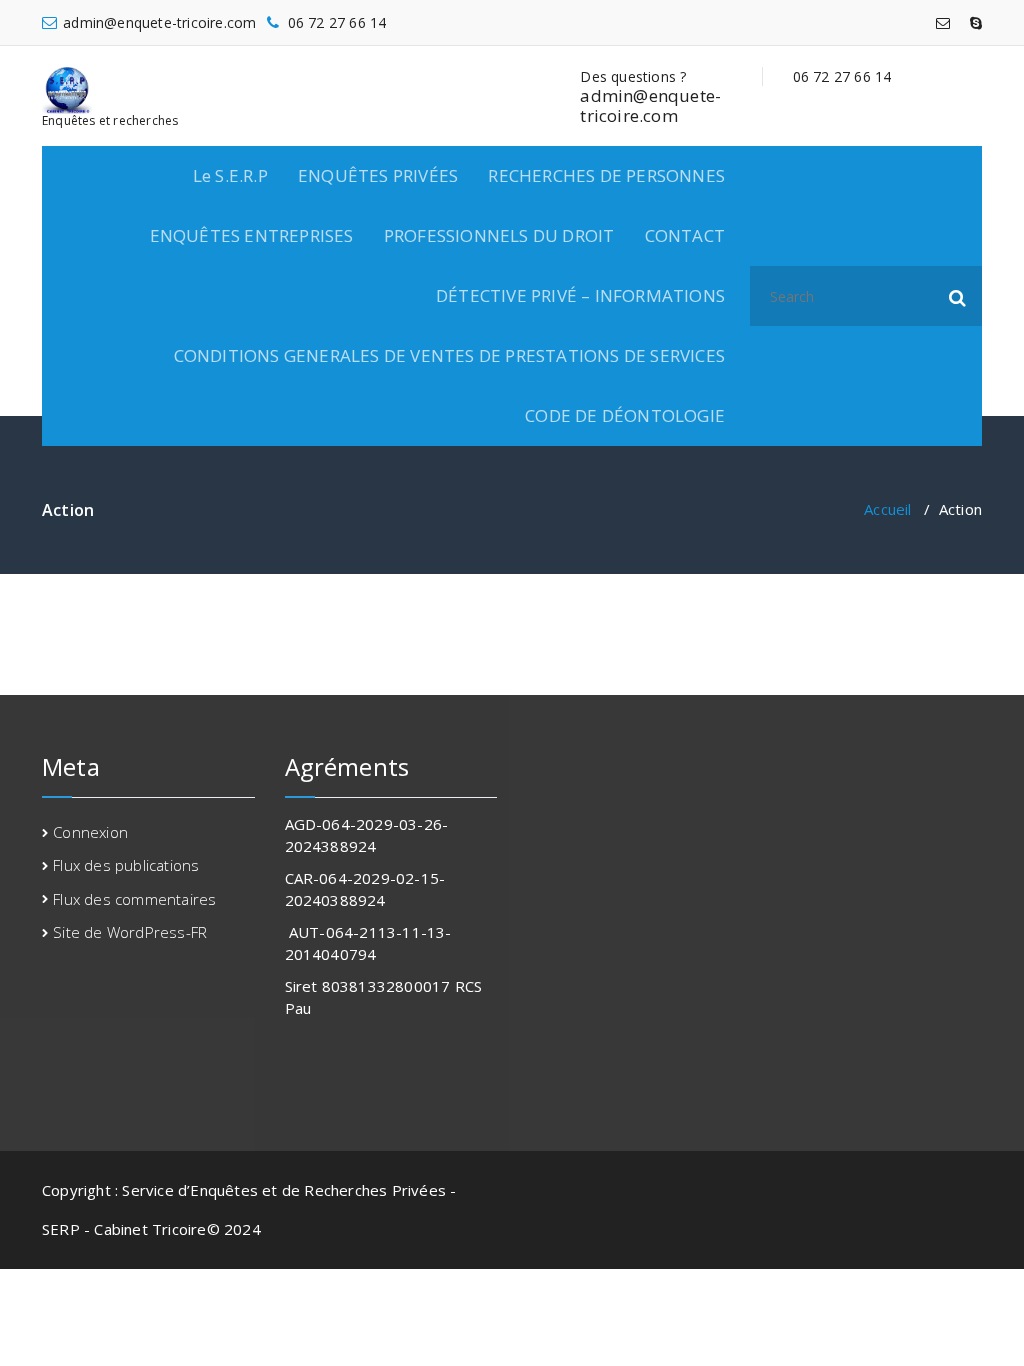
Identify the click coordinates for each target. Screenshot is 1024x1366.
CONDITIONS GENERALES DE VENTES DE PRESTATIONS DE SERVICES (449, 355)
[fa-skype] (976, 22)
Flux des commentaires (134, 899)
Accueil (887, 509)
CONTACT (685, 235)
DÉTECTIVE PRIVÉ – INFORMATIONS (580, 295)
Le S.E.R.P (230, 175)
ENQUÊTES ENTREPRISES (252, 235)
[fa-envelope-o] (943, 22)
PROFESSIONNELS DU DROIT (499, 235)
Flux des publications (126, 865)
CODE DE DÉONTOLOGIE (625, 415)
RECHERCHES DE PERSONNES (606, 175)
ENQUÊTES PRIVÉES (378, 175)
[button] (958, 296)
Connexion (90, 832)
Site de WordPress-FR (130, 932)
